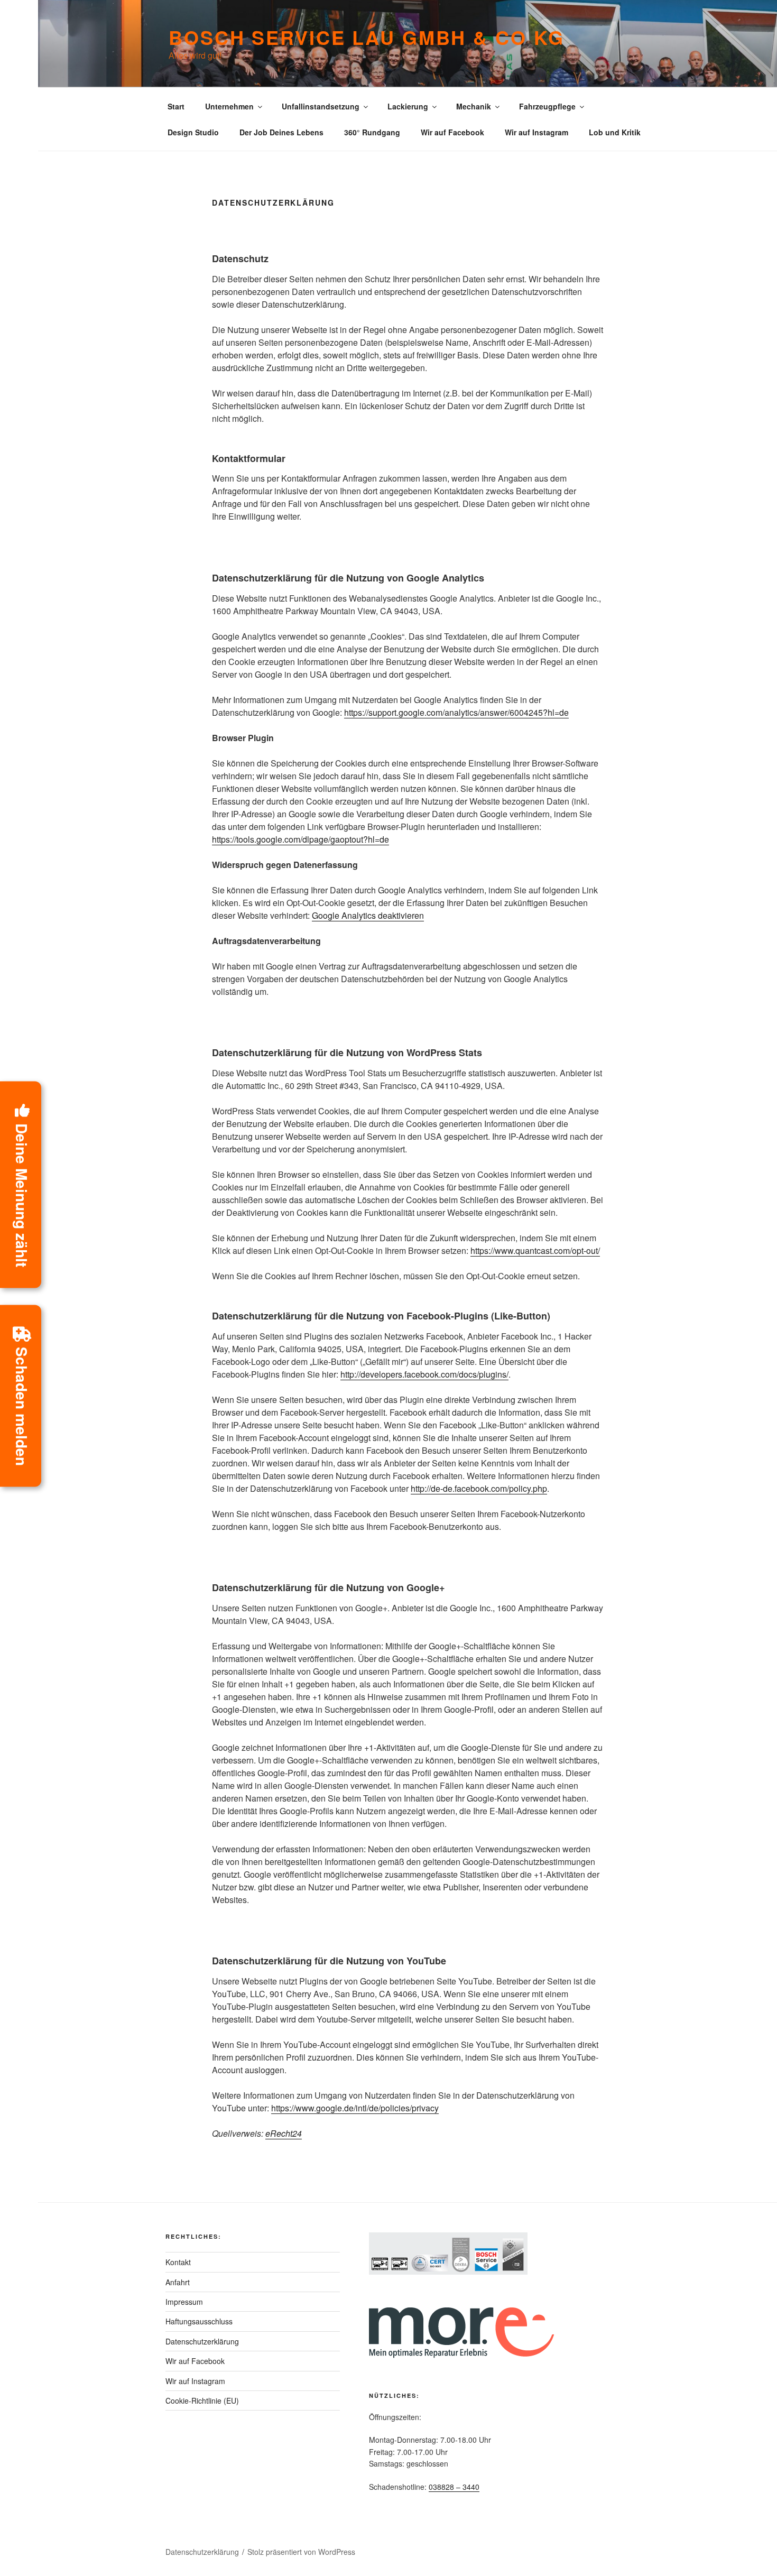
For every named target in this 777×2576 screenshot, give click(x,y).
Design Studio (193, 132)
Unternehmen (229, 106)
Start (176, 106)
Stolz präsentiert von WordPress (301, 2552)
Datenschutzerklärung (202, 2341)
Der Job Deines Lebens (281, 132)
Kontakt (178, 2262)
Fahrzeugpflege (547, 106)
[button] (21, 1184)
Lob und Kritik (615, 132)
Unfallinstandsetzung (321, 106)
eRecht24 (284, 2133)
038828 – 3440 (454, 2487)
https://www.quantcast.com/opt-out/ (535, 1250)
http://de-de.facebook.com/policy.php (479, 1488)
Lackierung (408, 106)
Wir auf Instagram (536, 132)
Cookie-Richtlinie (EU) (202, 2400)
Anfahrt (178, 2282)
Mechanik (474, 106)
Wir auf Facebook (452, 132)
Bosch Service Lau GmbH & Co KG (366, 37)
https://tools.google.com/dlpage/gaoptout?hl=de (300, 839)
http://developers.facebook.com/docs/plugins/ (424, 1374)
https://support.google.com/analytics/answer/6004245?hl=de (456, 712)
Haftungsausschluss (199, 2321)
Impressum (184, 2302)
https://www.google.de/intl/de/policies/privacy (355, 2108)
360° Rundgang (372, 132)
